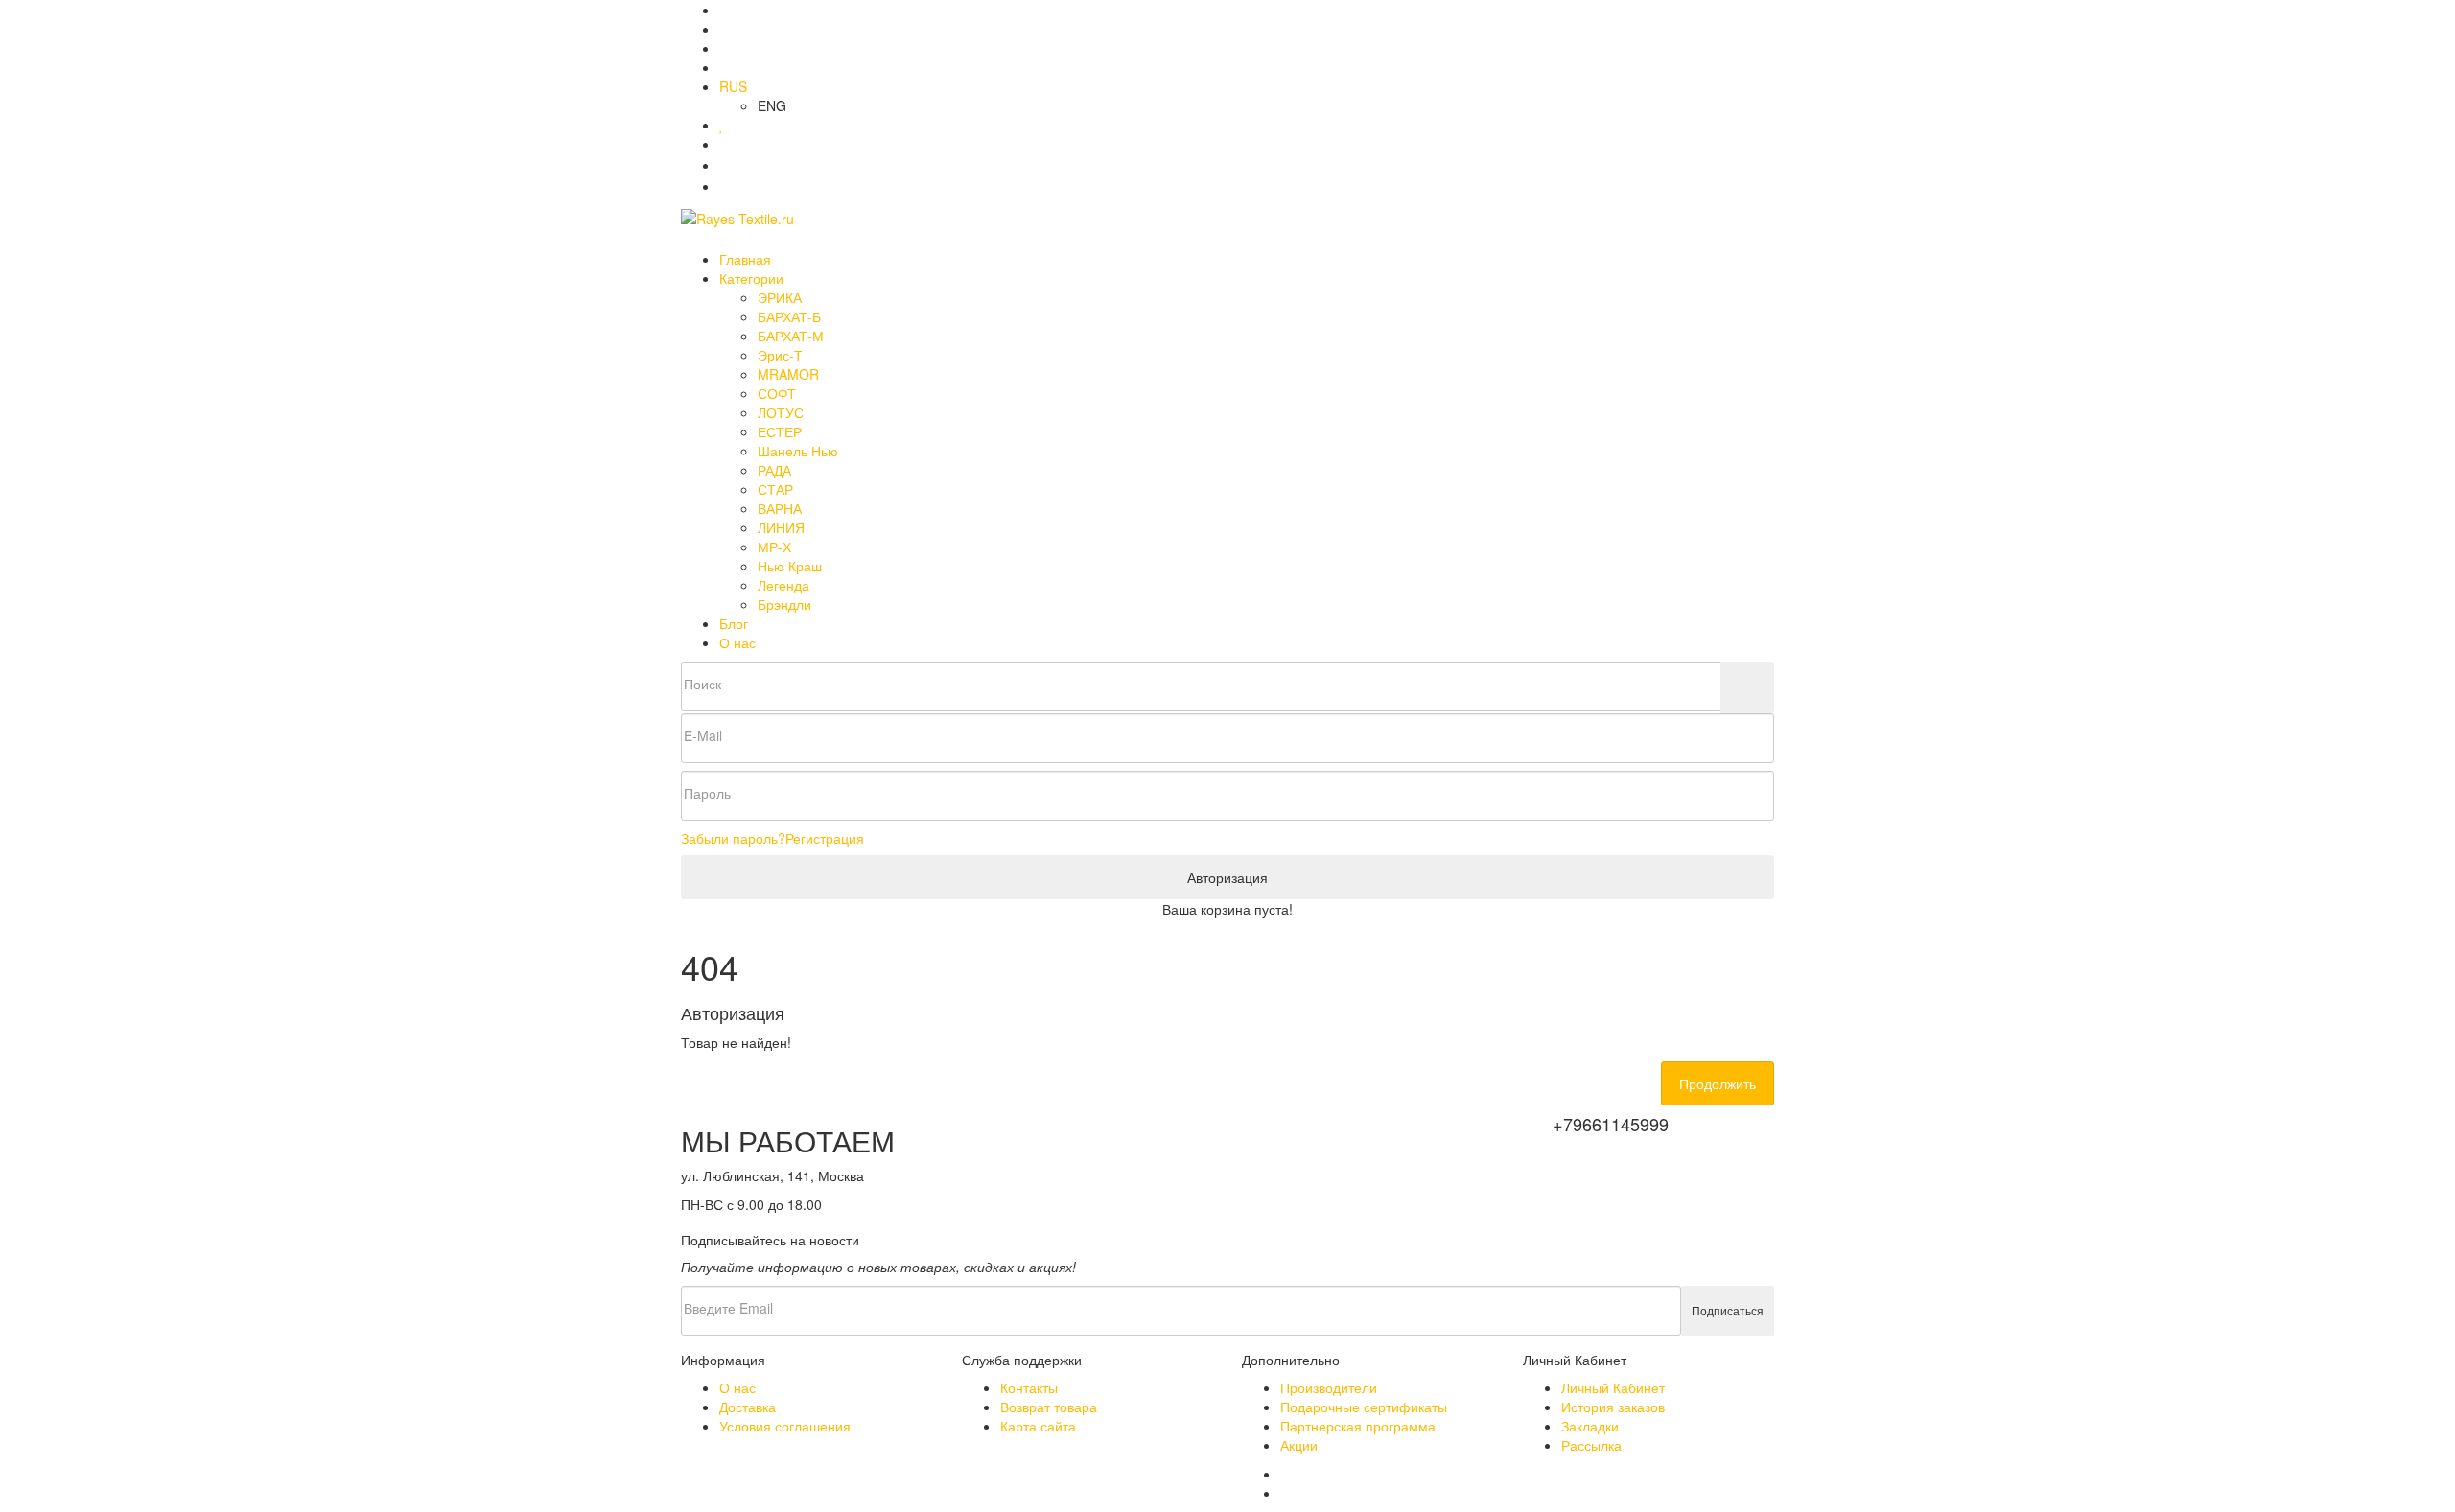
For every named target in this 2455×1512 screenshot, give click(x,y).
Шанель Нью (798, 451)
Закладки (1590, 1426)
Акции (1299, 1445)
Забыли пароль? (733, 838)
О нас (737, 642)
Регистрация (825, 838)
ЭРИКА (780, 297)
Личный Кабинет (1613, 1387)
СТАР (775, 489)
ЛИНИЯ (781, 527)
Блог (734, 623)
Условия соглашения (785, 1426)
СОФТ (777, 393)
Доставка (748, 1407)
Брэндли (784, 604)
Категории (753, 278)
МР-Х (774, 547)
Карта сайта (1038, 1426)
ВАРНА (780, 508)
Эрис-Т (780, 355)
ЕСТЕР (780, 431)
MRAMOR (788, 374)
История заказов (1613, 1407)
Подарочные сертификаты (1364, 1407)
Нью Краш (790, 566)
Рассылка (1591, 1445)
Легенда (783, 585)
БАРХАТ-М (791, 336)
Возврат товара (1049, 1407)
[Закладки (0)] (722, 125)
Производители (1329, 1387)
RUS (733, 86)
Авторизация (1227, 877)
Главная (745, 259)
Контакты (1029, 1387)
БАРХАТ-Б (789, 316)
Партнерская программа (1358, 1426)
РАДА (774, 470)
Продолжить (1718, 1083)
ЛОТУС (781, 412)
